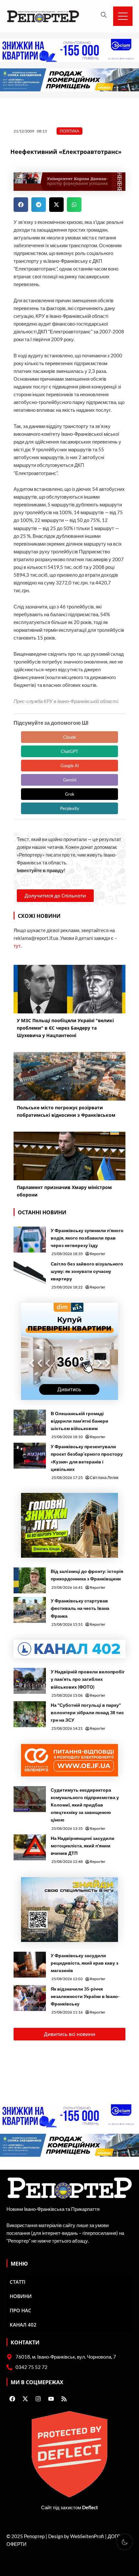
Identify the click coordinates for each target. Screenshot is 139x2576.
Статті (18, 2282)
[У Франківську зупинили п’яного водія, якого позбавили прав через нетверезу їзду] (30, 1240)
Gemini (70, 780)
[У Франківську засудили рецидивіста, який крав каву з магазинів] (30, 1965)
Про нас (21, 2310)
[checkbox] (124, 2542)
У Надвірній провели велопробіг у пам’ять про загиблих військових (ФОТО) (88, 1679)
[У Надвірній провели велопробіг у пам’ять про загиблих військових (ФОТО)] (30, 1681)
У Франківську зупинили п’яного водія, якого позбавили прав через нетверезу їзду (87, 1238)
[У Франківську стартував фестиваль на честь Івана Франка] (30, 1610)
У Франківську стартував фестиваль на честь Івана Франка (80, 1608)
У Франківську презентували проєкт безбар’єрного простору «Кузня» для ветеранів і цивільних (87, 1458)
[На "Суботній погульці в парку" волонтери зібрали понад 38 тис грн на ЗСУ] (30, 1714)
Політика (69, 131)
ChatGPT (69, 751)
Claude (69, 737)
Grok (70, 794)
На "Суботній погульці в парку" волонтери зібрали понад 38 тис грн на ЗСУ (87, 1712)
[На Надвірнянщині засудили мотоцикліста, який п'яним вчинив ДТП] (30, 1847)
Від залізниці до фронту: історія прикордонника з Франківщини (87, 1575)
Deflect (90, 2507)
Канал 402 (23, 2325)
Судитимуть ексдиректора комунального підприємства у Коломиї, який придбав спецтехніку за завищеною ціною (85, 1805)
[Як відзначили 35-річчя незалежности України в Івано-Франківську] (30, 1998)
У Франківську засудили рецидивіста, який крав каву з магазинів (85, 1963)
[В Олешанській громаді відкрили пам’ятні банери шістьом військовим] (30, 1423)
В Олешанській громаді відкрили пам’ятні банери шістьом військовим (80, 1421)
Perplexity (70, 808)
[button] (21, 205)
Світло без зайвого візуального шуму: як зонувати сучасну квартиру (87, 1271)
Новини (21, 2296)
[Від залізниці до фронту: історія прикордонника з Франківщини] (30, 1580)
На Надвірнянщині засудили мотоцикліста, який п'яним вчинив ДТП (83, 1846)
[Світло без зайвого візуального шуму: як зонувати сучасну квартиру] (30, 1273)
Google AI (70, 766)
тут (17, 946)
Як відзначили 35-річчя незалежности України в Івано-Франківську (85, 1996)
